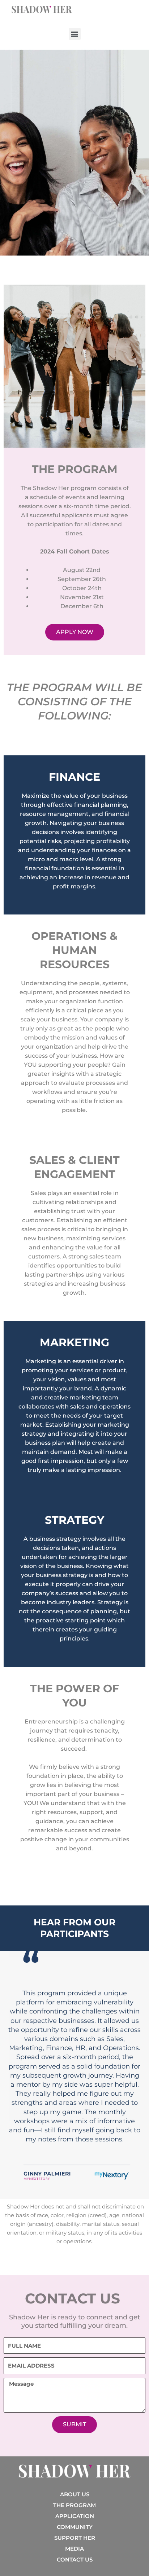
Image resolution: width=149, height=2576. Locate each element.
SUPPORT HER (75, 2538)
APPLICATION (75, 2516)
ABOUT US (75, 2494)
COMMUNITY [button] (75, 2527)
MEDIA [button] (74, 2549)
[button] (75, 34)
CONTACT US (75, 2560)
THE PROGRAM (74, 2505)
